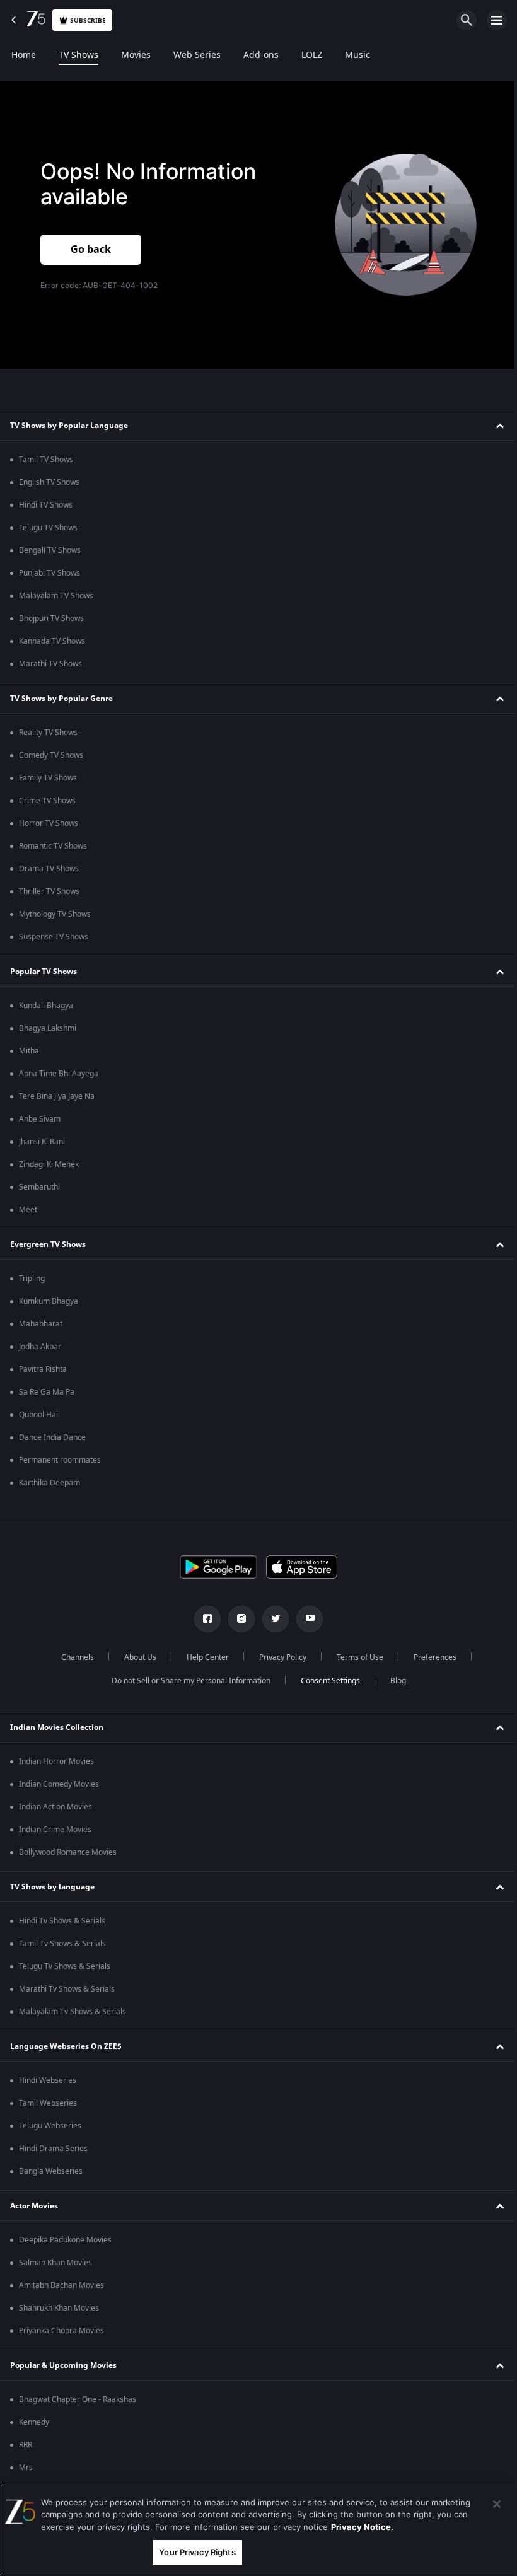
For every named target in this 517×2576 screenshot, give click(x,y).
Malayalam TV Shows (56, 596)
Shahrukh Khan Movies (59, 2308)
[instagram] (237, 1619)
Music (357, 55)
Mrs (26, 2468)
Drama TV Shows (49, 869)
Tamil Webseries (48, 2103)
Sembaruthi (39, 1187)
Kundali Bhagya (46, 1006)
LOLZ (312, 55)
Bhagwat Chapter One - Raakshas (78, 2399)
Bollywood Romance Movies (68, 1852)
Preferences (430, 1657)
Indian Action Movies (55, 1807)
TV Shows (78, 55)
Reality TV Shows (48, 733)
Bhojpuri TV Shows (51, 618)
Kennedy (34, 2422)
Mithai (30, 1051)
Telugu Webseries (50, 2126)
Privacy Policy (278, 1657)
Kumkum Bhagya (49, 1301)
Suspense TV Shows (54, 937)
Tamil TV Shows (46, 460)
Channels (73, 1657)
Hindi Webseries (48, 2080)
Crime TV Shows (47, 801)
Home (24, 55)
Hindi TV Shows (46, 505)
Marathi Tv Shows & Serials (67, 1989)
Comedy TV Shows (51, 755)
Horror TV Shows (49, 823)
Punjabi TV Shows (49, 573)
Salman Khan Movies (55, 2263)
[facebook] (203, 1619)
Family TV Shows (48, 778)
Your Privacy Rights (194, 2552)
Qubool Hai (38, 1415)
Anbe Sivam (40, 1119)
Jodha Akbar (40, 1347)
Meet (28, 1210)
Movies (136, 55)
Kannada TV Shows (52, 641)
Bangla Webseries (51, 2171)
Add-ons (261, 55)
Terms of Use (355, 1657)
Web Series (197, 55)
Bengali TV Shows (50, 550)
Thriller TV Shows (49, 891)
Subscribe (88, 20)
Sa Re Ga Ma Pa (47, 1392)
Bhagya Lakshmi (48, 1028)
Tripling (32, 1279)
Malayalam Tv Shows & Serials (73, 2012)
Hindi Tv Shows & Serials (62, 1921)
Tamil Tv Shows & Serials (62, 1944)
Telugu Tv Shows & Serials (65, 1966)
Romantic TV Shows (53, 846)
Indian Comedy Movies (59, 1784)
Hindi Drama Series (53, 2149)
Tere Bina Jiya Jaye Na (57, 1096)
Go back (91, 248)
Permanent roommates (60, 1460)
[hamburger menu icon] (497, 20)
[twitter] (271, 1619)
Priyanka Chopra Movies (61, 2331)
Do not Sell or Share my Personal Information (186, 1681)
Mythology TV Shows (55, 914)
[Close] (487, 2504)
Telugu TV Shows (48, 528)
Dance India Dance (52, 1437)
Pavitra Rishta (43, 1369)
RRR (26, 2445)
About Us (135, 1657)
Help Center (203, 1657)
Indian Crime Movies (55, 1830)
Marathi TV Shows (50, 664)
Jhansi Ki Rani (42, 1142)
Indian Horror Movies (56, 1761)
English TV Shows (49, 482)
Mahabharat (41, 1324)
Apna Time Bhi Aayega (59, 1074)
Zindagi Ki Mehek (49, 1164)
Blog (393, 1681)
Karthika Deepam (49, 1483)
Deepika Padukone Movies (65, 2240)
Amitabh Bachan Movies (61, 2285)
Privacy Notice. (362, 2527)
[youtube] (305, 1619)
